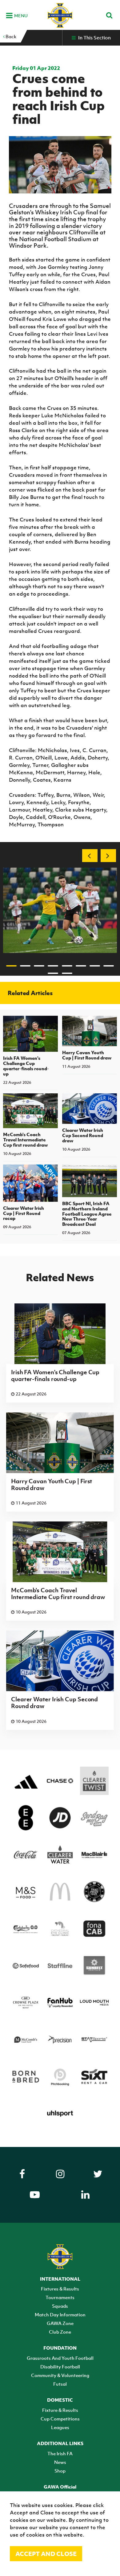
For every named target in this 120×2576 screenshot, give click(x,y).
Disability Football (60, 2367)
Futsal (60, 2384)
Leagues (60, 2427)
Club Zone (60, 2332)
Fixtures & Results (60, 2289)
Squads (60, 2306)
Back (10, 36)
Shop (60, 2471)
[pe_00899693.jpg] (60, 910)
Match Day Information (60, 2315)
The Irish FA (60, 2453)
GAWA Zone (60, 2323)
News (60, 2462)
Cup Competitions (60, 2419)
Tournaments (60, 2297)
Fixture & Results (60, 2410)
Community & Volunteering (60, 2375)
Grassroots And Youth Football (60, 2358)
